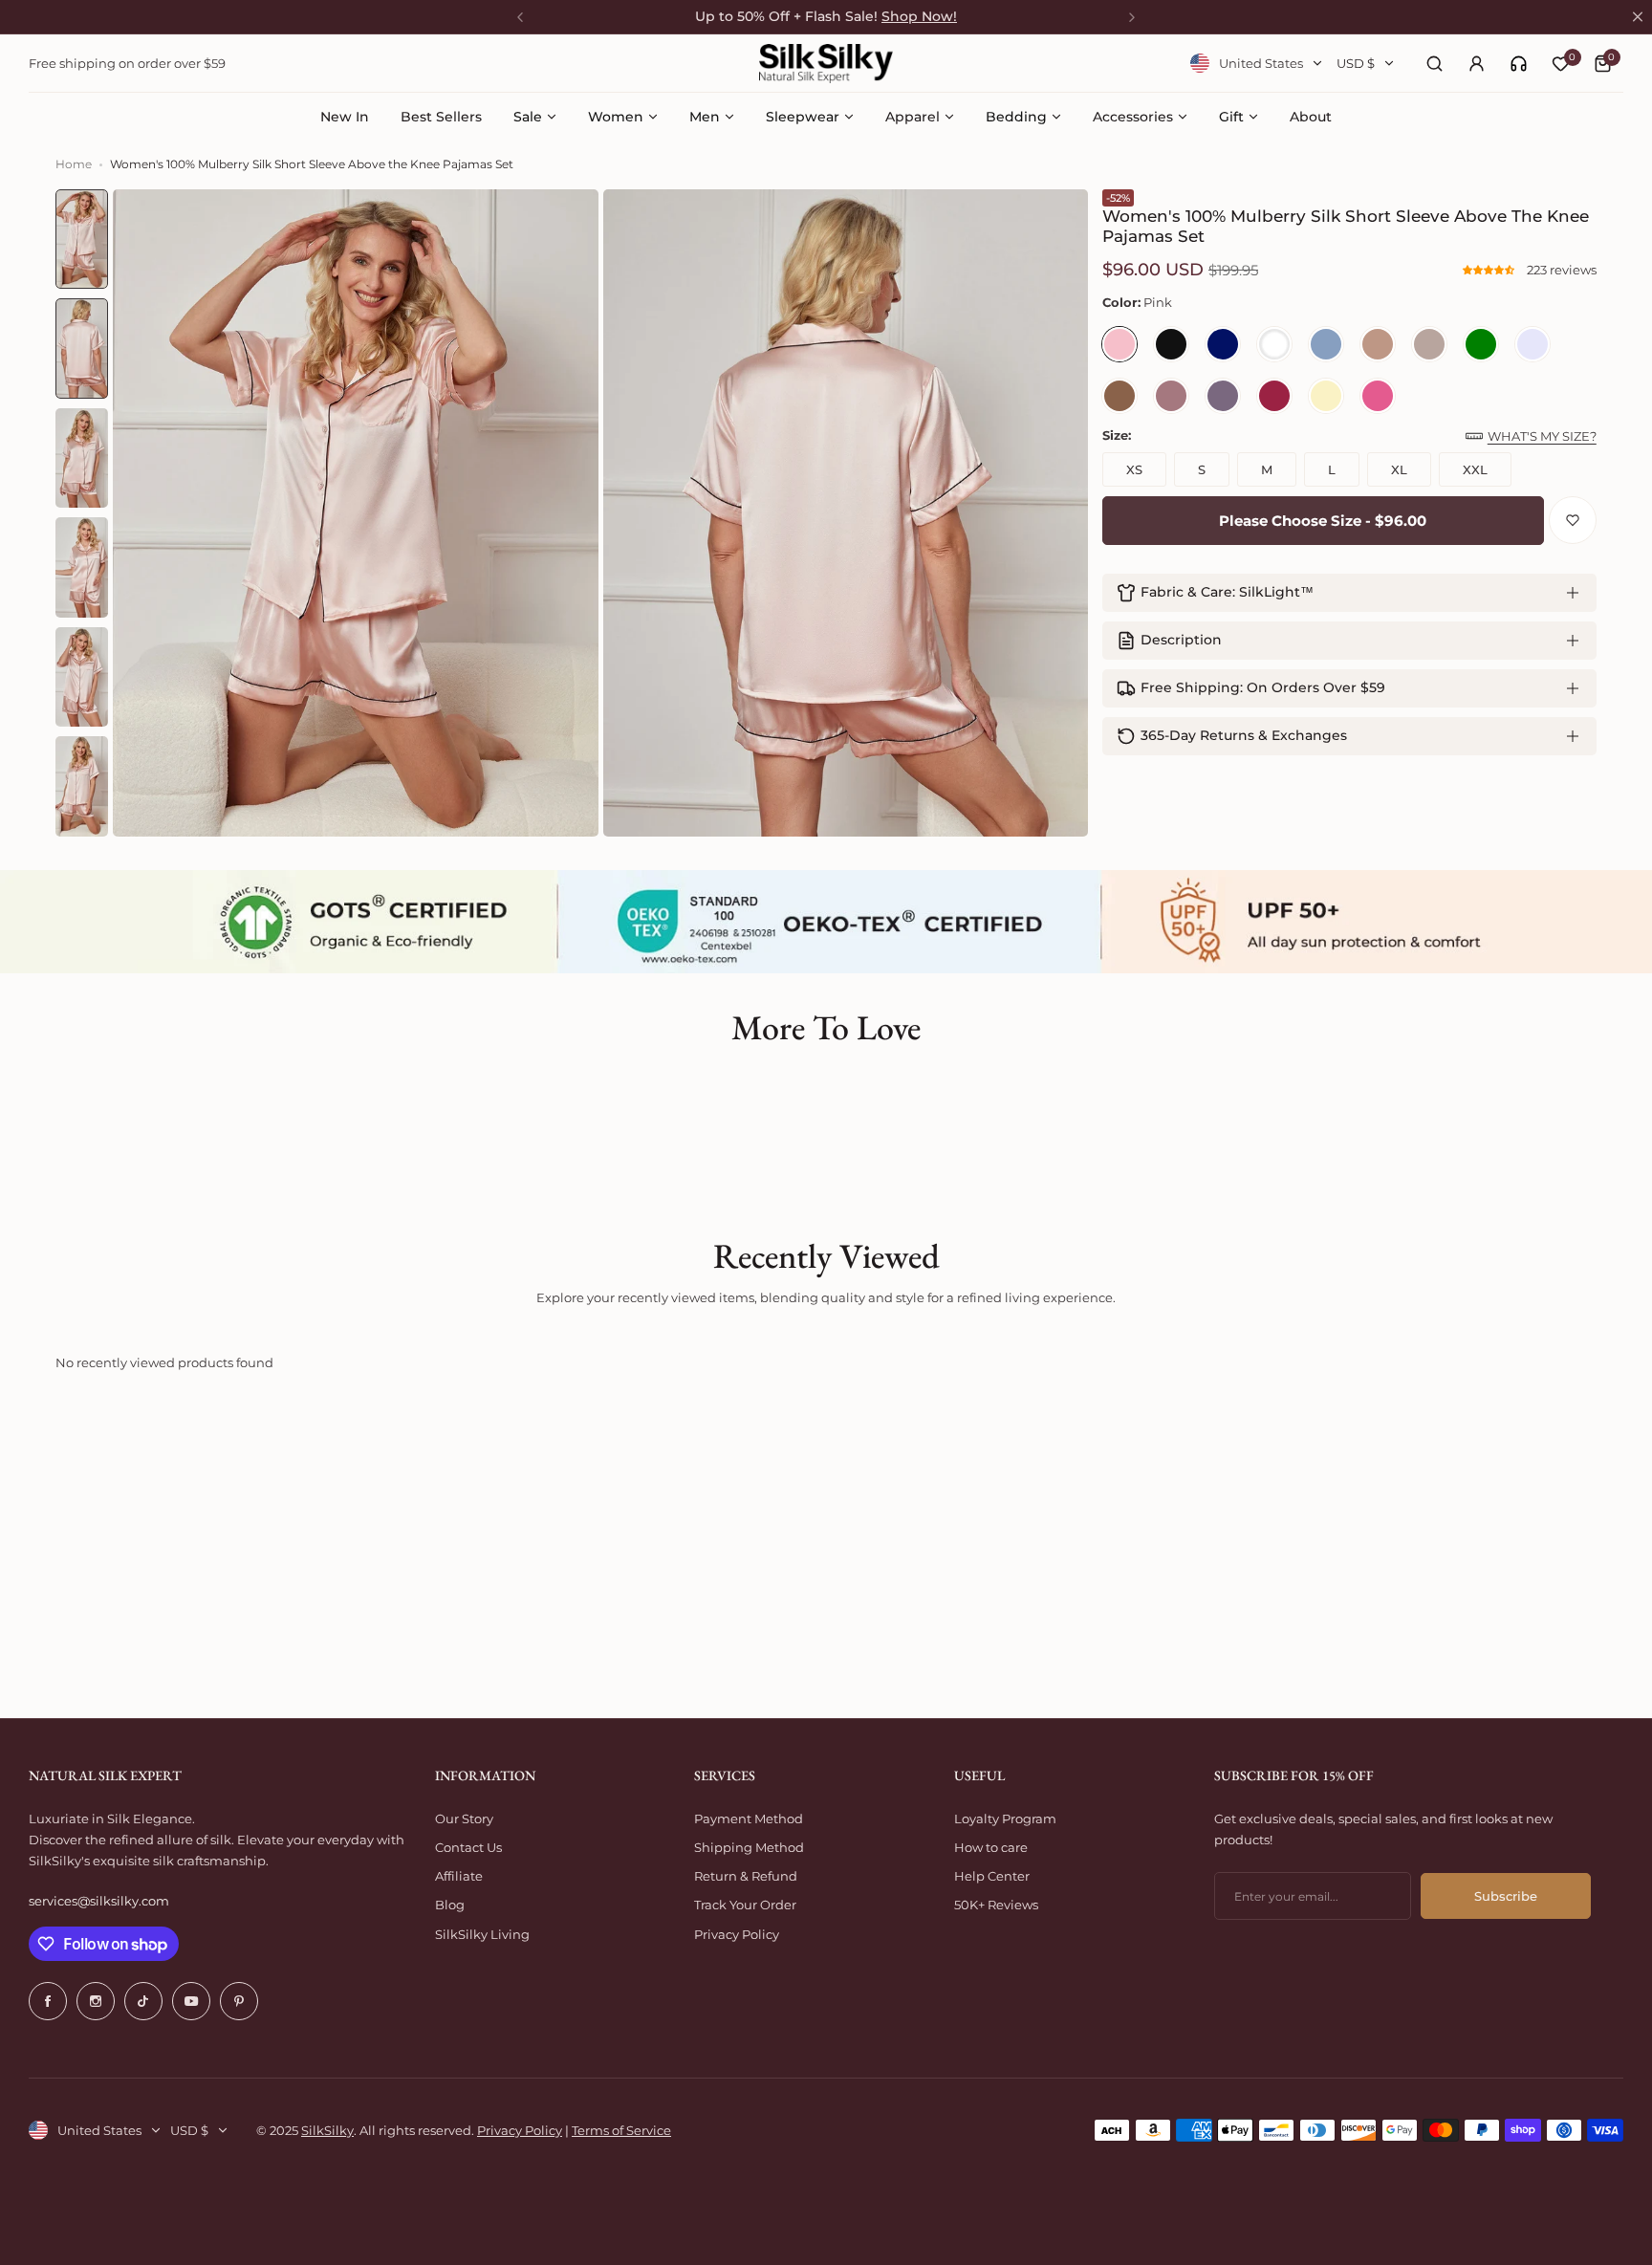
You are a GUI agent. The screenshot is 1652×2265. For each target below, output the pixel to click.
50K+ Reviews (996, 1905)
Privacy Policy (737, 1934)
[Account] (1476, 63)
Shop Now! (919, 16)
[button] (1490, 270)
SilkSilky (327, 2130)
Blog (450, 1905)
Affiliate (459, 1876)
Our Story (464, 1819)
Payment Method (749, 1819)
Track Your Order (745, 1905)
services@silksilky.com (99, 1901)
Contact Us (468, 1847)
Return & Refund (746, 1876)
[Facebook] (48, 2001)
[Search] (1434, 63)
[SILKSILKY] (826, 64)
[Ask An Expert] (1519, 64)
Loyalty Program (1005, 1819)
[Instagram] (96, 2001)
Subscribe (1506, 1896)
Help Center (992, 1876)
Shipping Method (749, 1847)
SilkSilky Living (482, 1934)
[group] (356, 513)
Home (74, 164)
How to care (991, 1847)
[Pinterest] (239, 2001)
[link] (1519, 64)
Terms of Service (621, 2130)
